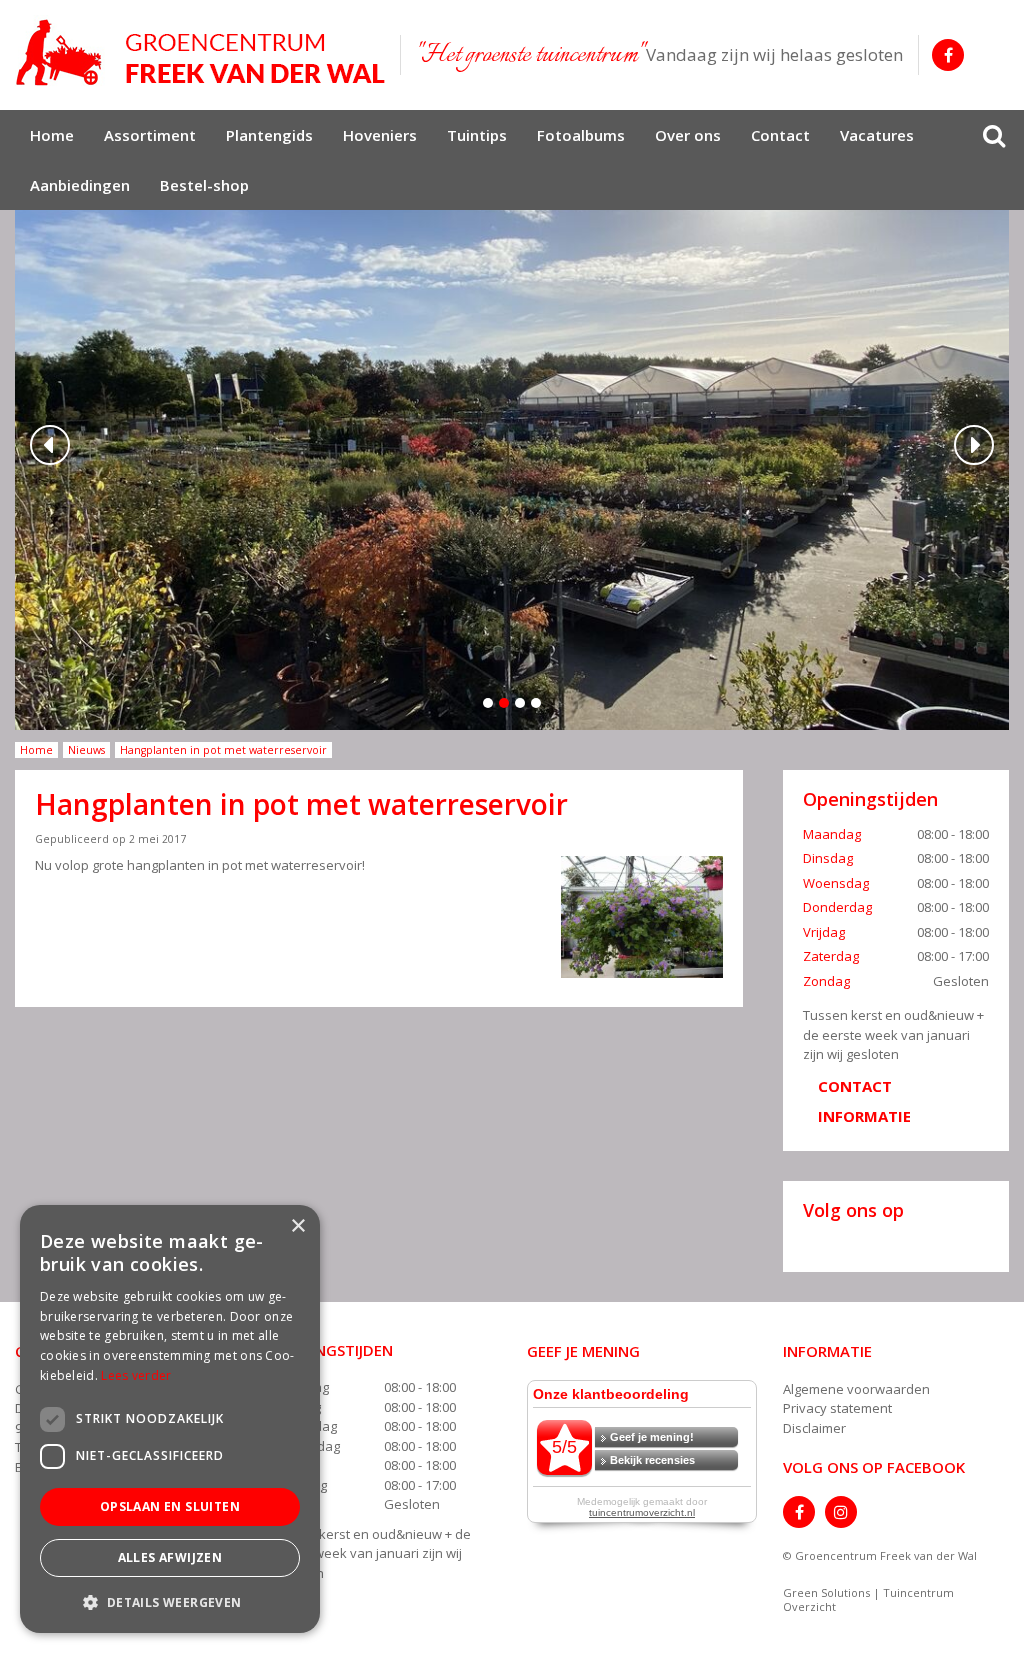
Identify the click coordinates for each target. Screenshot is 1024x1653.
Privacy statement (837, 1408)
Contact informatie (864, 1101)
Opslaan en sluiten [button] (170, 1506)
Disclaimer (814, 1428)
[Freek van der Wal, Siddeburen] (200, 53)
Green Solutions (826, 1592)
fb (948, 55)
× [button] (297, 1226)
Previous (50, 445)
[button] (170, 1601)
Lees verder (136, 1375)
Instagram (841, 1512)
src (994, 135)
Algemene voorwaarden (856, 1389)
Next (974, 445)
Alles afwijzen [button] (170, 1557)
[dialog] (170, 1419)
